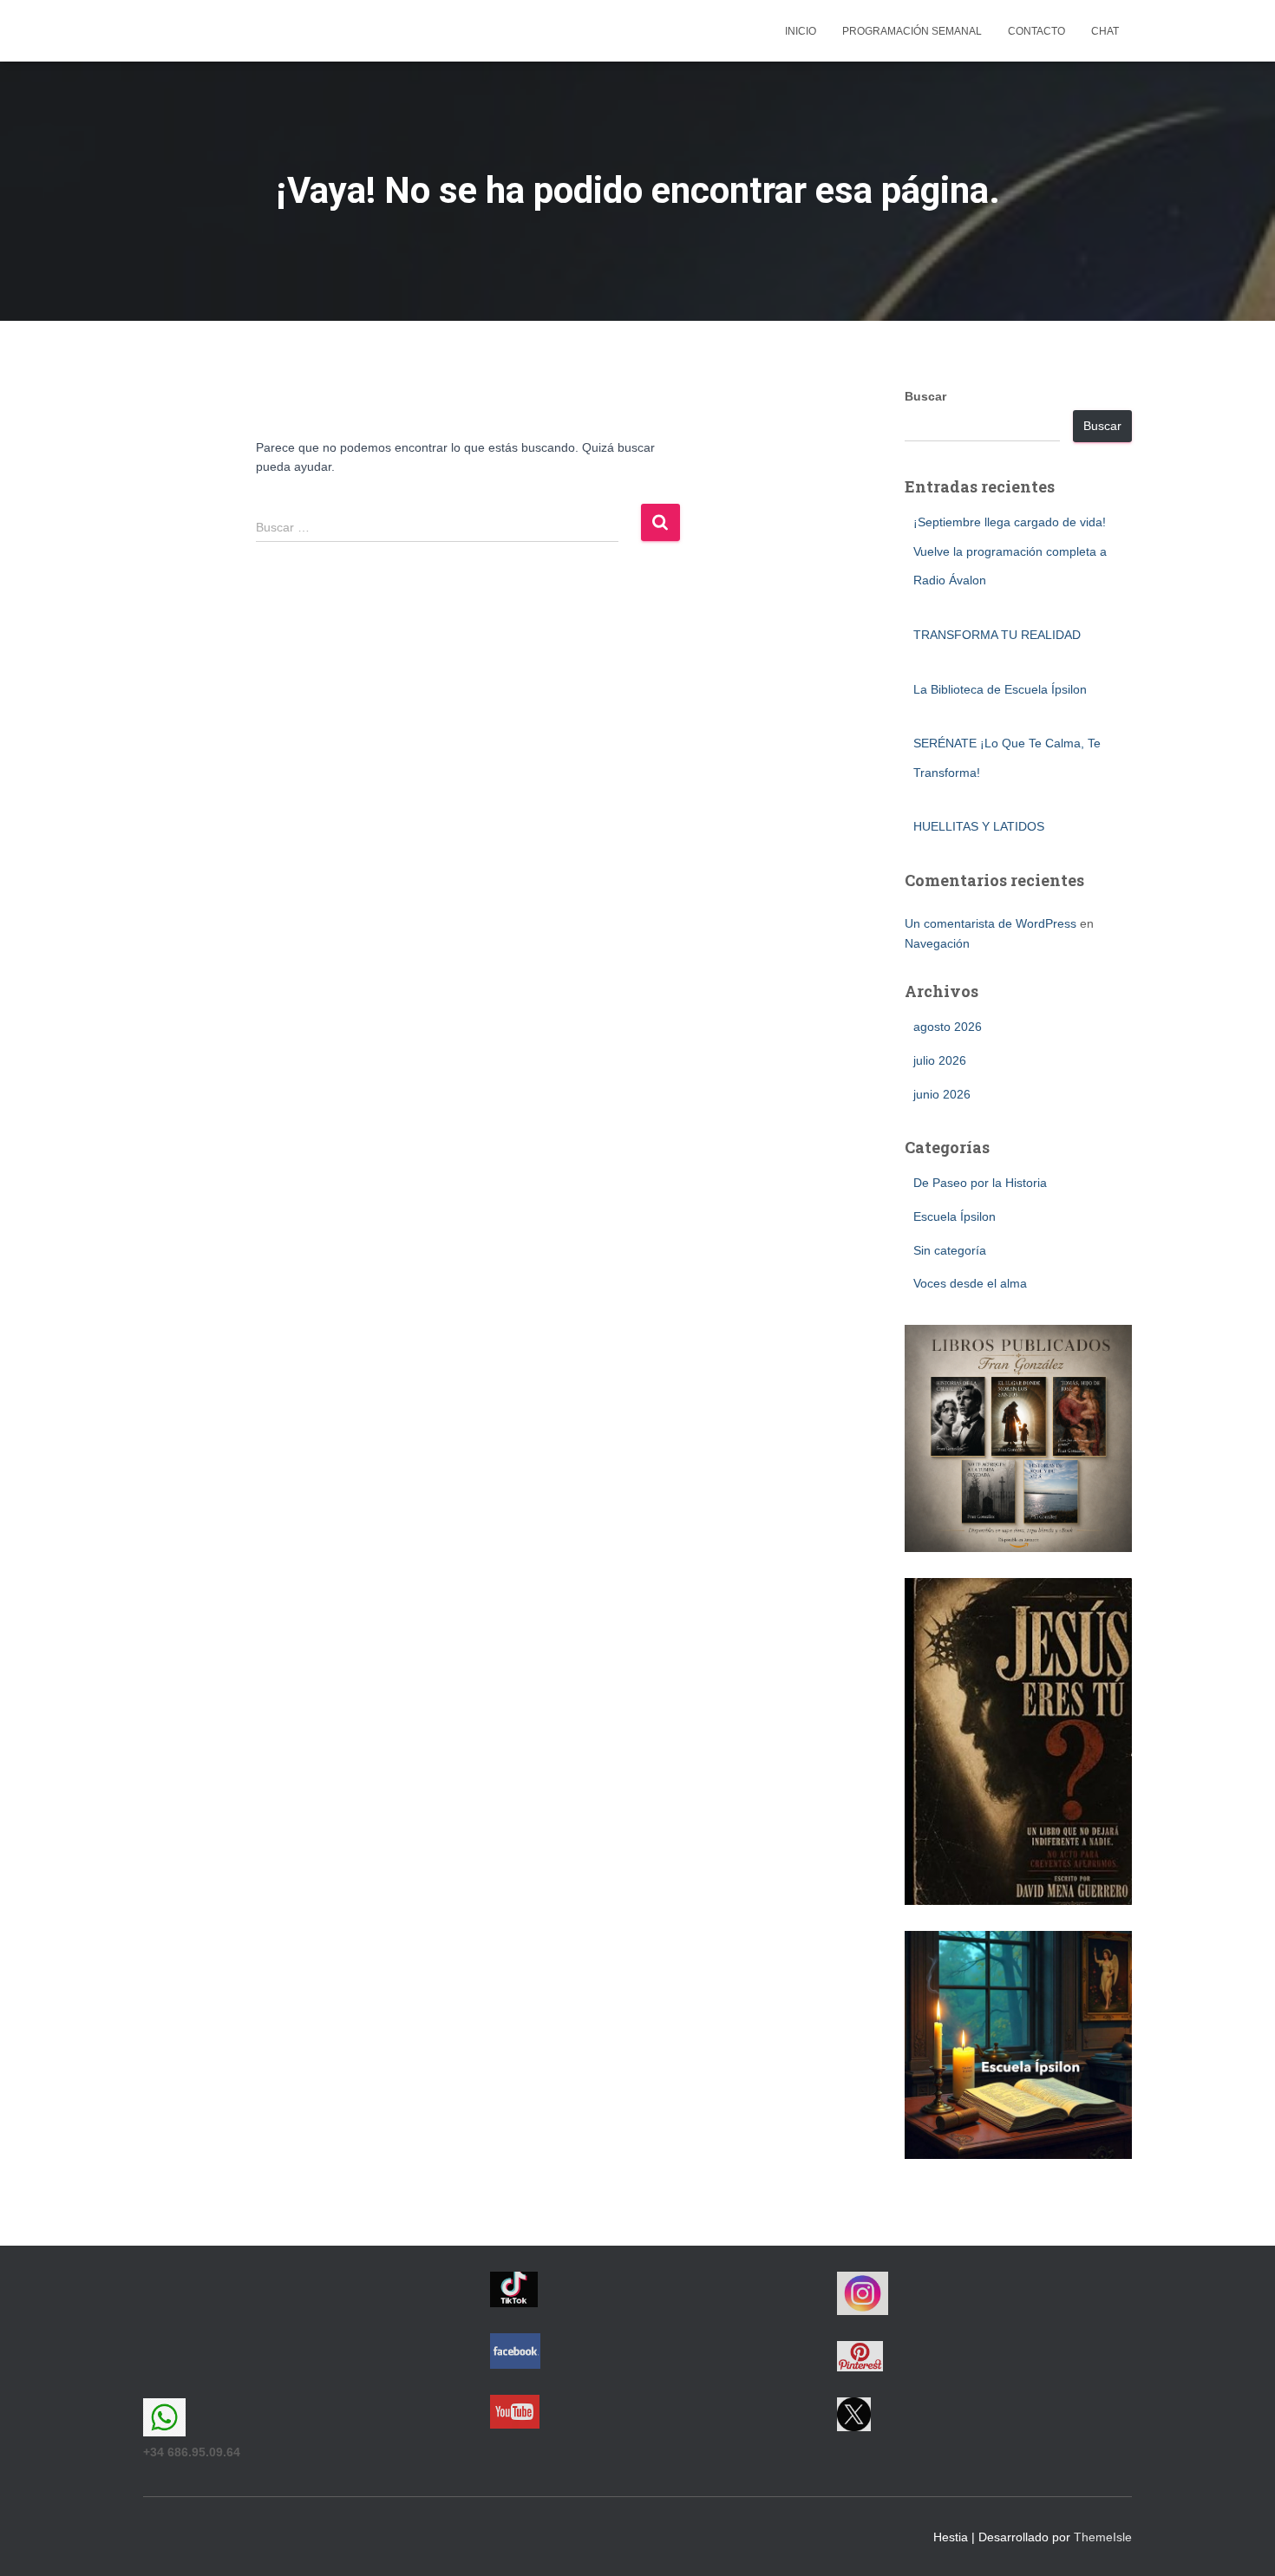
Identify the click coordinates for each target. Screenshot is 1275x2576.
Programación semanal (912, 31)
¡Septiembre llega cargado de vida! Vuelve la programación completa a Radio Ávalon (1010, 551)
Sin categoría (950, 1250)
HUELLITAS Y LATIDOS (979, 826)
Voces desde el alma (970, 1283)
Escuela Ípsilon (955, 1216)
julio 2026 (940, 1060)
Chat (1105, 31)
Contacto (1036, 31)
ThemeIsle (1103, 2537)
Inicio (801, 31)
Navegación (937, 943)
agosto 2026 (948, 1027)
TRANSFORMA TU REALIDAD (997, 635)
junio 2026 (942, 1094)
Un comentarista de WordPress (991, 923)
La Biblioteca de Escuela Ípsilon (1000, 689)
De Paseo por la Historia (980, 1183)
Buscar (925, 396)
